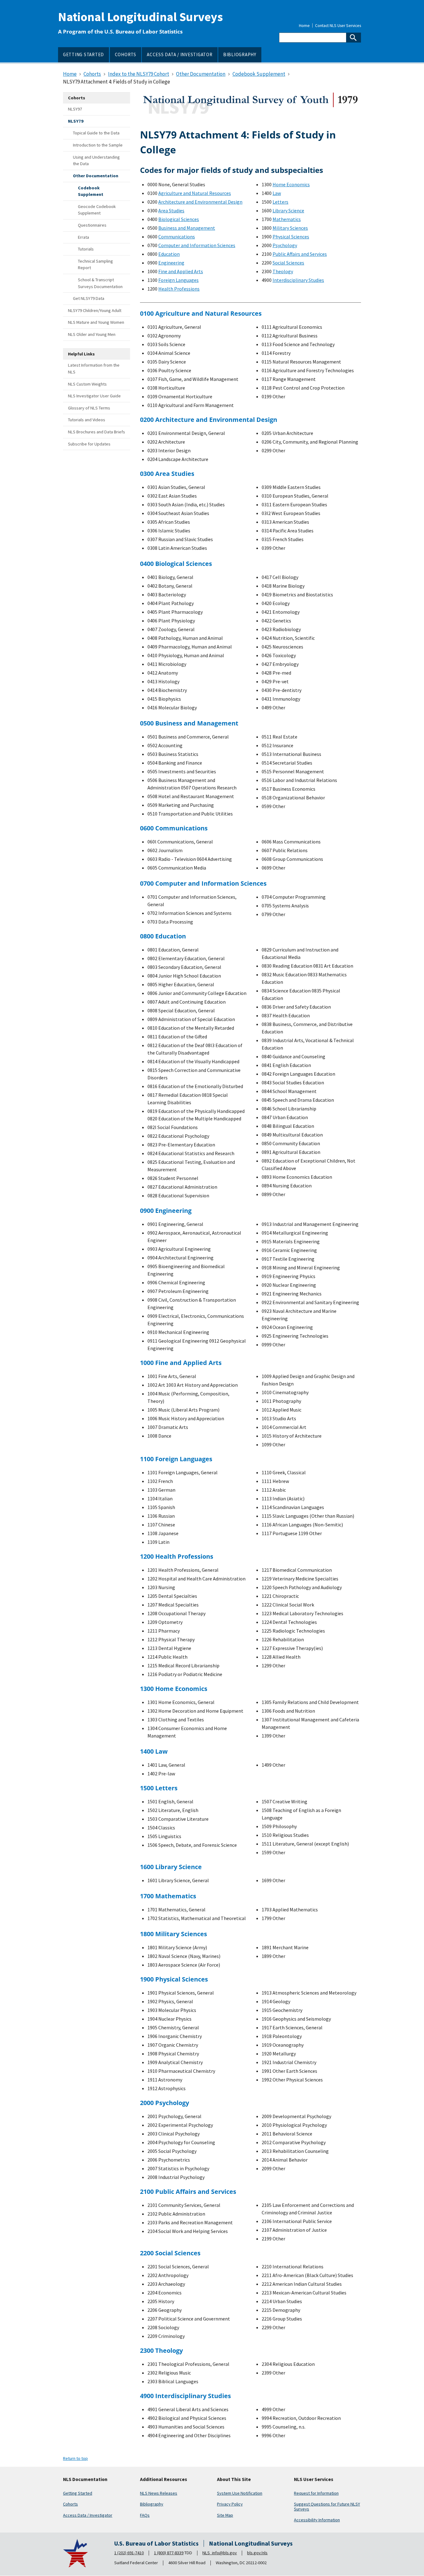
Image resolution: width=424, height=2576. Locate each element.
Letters (280, 202)
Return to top (75, 2458)
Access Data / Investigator (88, 2515)
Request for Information (316, 2493)
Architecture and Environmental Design (200, 202)
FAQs (145, 2515)
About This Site (234, 2479)
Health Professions (179, 289)
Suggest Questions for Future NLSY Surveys (327, 2506)
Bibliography (152, 2504)
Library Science (288, 210)
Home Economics (291, 184)
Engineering (171, 263)
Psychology (285, 245)
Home (304, 26)
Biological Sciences (179, 219)
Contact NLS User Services (338, 26)
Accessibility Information (317, 2520)
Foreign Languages (178, 280)
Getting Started (78, 2493)
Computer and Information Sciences (197, 245)
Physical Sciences (291, 237)
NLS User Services (314, 2479)
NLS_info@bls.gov (220, 2553)
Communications (177, 237)
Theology (283, 271)
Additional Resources (164, 2479)
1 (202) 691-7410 (129, 2553)
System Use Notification (240, 2493)
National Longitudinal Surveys (140, 17)
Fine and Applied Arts (181, 271)
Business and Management (187, 228)
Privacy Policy (230, 2504)
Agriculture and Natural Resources (195, 193)
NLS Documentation (85, 2479)
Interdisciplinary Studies (298, 280)
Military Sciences (290, 228)
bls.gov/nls (257, 2553)
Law (277, 193)
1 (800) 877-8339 (169, 2553)
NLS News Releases (159, 2493)
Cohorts (70, 2504)
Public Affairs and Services (300, 254)
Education (169, 254)
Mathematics (287, 219)
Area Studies (171, 210)
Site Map (225, 2515)
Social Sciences (288, 263)
